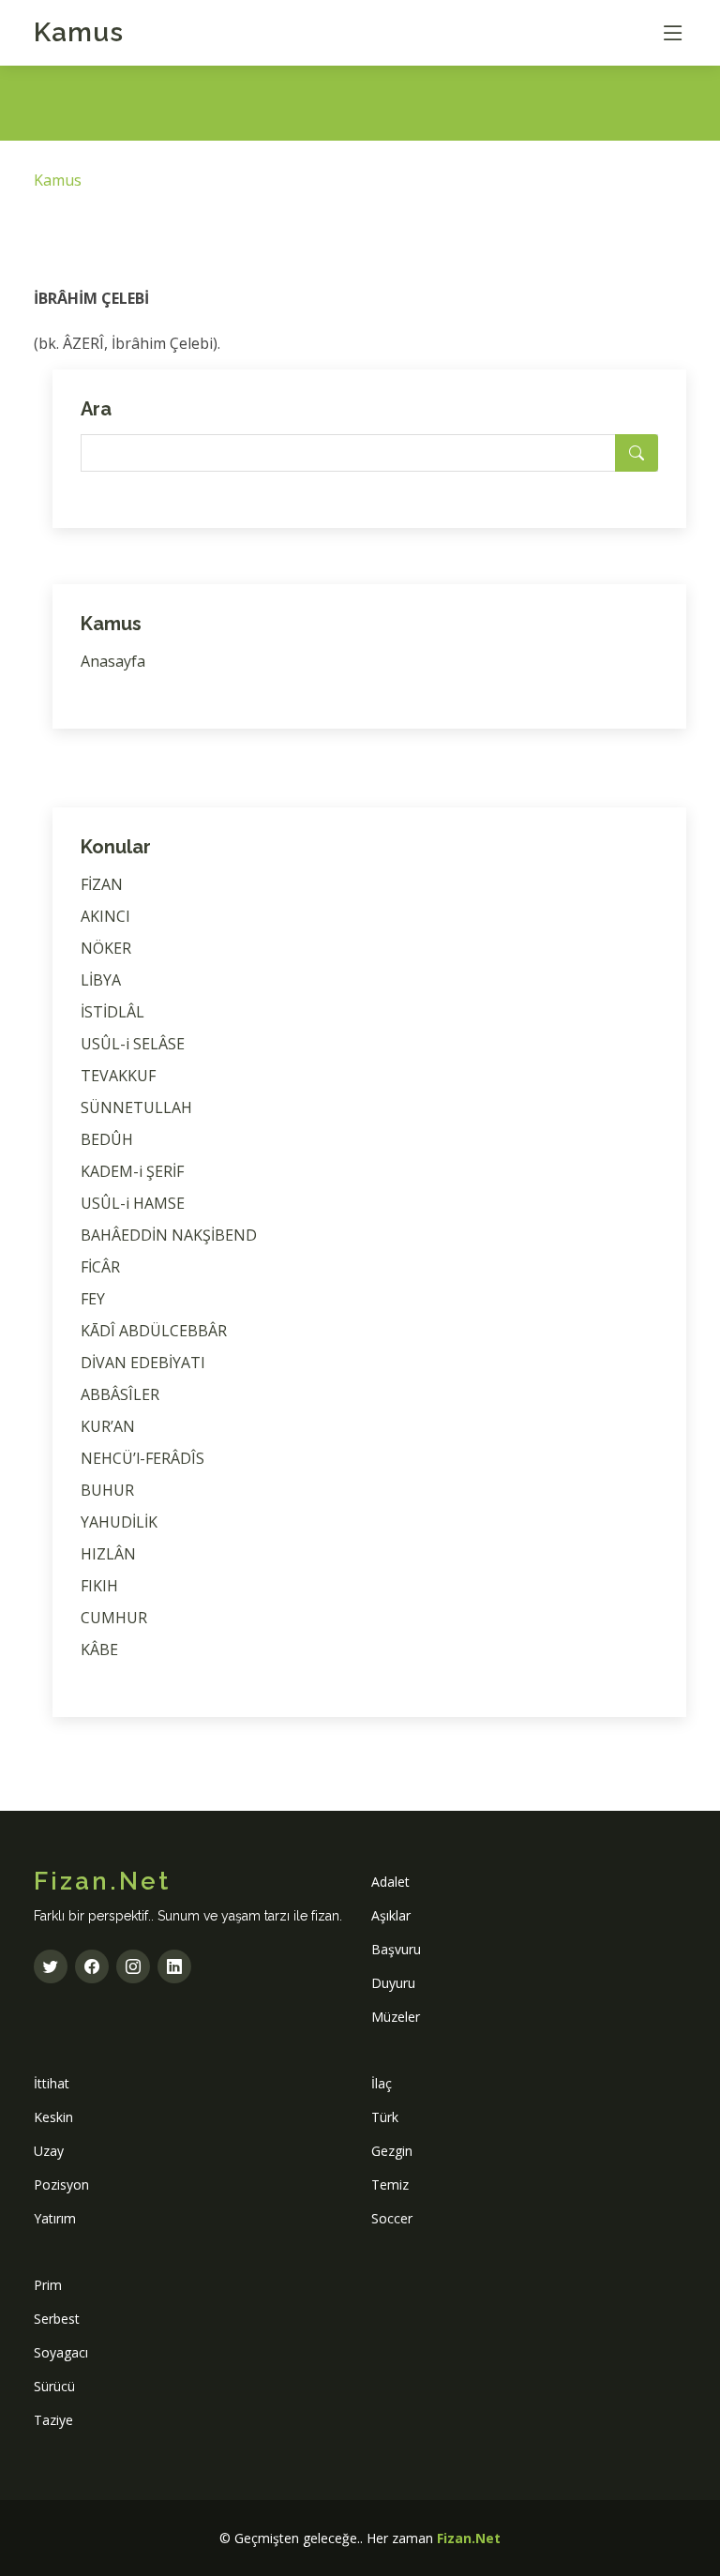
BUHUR (107, 1490)
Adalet (390, 1882)
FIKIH (99, 1586)
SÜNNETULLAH (136, 1107)
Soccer (392, 2218)
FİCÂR (100, 1267)
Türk (385, 2117)
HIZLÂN (108, 1554)
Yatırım (55, 2218)
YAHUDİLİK (119, 1522)
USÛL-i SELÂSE (133, 1044)
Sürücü (54, 2386)
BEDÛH (107, 1139)
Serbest (57, 2319)
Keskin (53, 2117)
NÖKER (106, 948)
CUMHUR (114, 1618)
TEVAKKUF (118, 1076)
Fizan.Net (469, 2538)
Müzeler (396, 2017)
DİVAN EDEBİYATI (143, 1363)
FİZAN (102, 884)
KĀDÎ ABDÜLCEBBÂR (154, 1331)
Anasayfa (113, 661)
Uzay (49, 2151)
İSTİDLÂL (112, 1012)
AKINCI (105, 916)
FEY (93, 1299)
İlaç (382, 2083)
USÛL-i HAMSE (133, 1203)
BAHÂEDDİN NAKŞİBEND (169, 1235)
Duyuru (393, 1983)
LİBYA (101, 980)
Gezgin (392, 2151)
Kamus (79, 32)
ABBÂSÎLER (120, 1394)
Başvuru (396, 1949)
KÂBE (99, 1650)
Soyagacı (61, 2352)
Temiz (390, 2184)
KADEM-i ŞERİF (132, 1171)
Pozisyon (61, 2184)
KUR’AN (108, 1426)
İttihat (52, 2083)
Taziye (53, 2420)
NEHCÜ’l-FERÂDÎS (142, 1458)
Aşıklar (391, 1915)
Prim (48, 2285)
